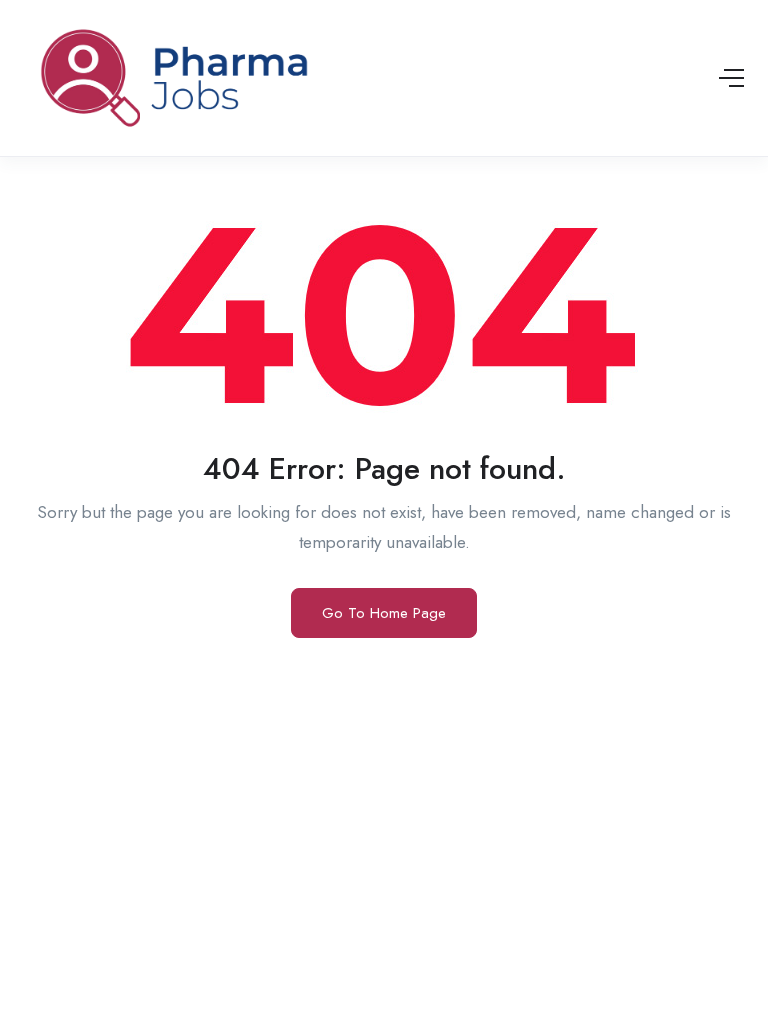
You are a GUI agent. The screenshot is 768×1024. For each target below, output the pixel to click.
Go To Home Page (384, 613)
